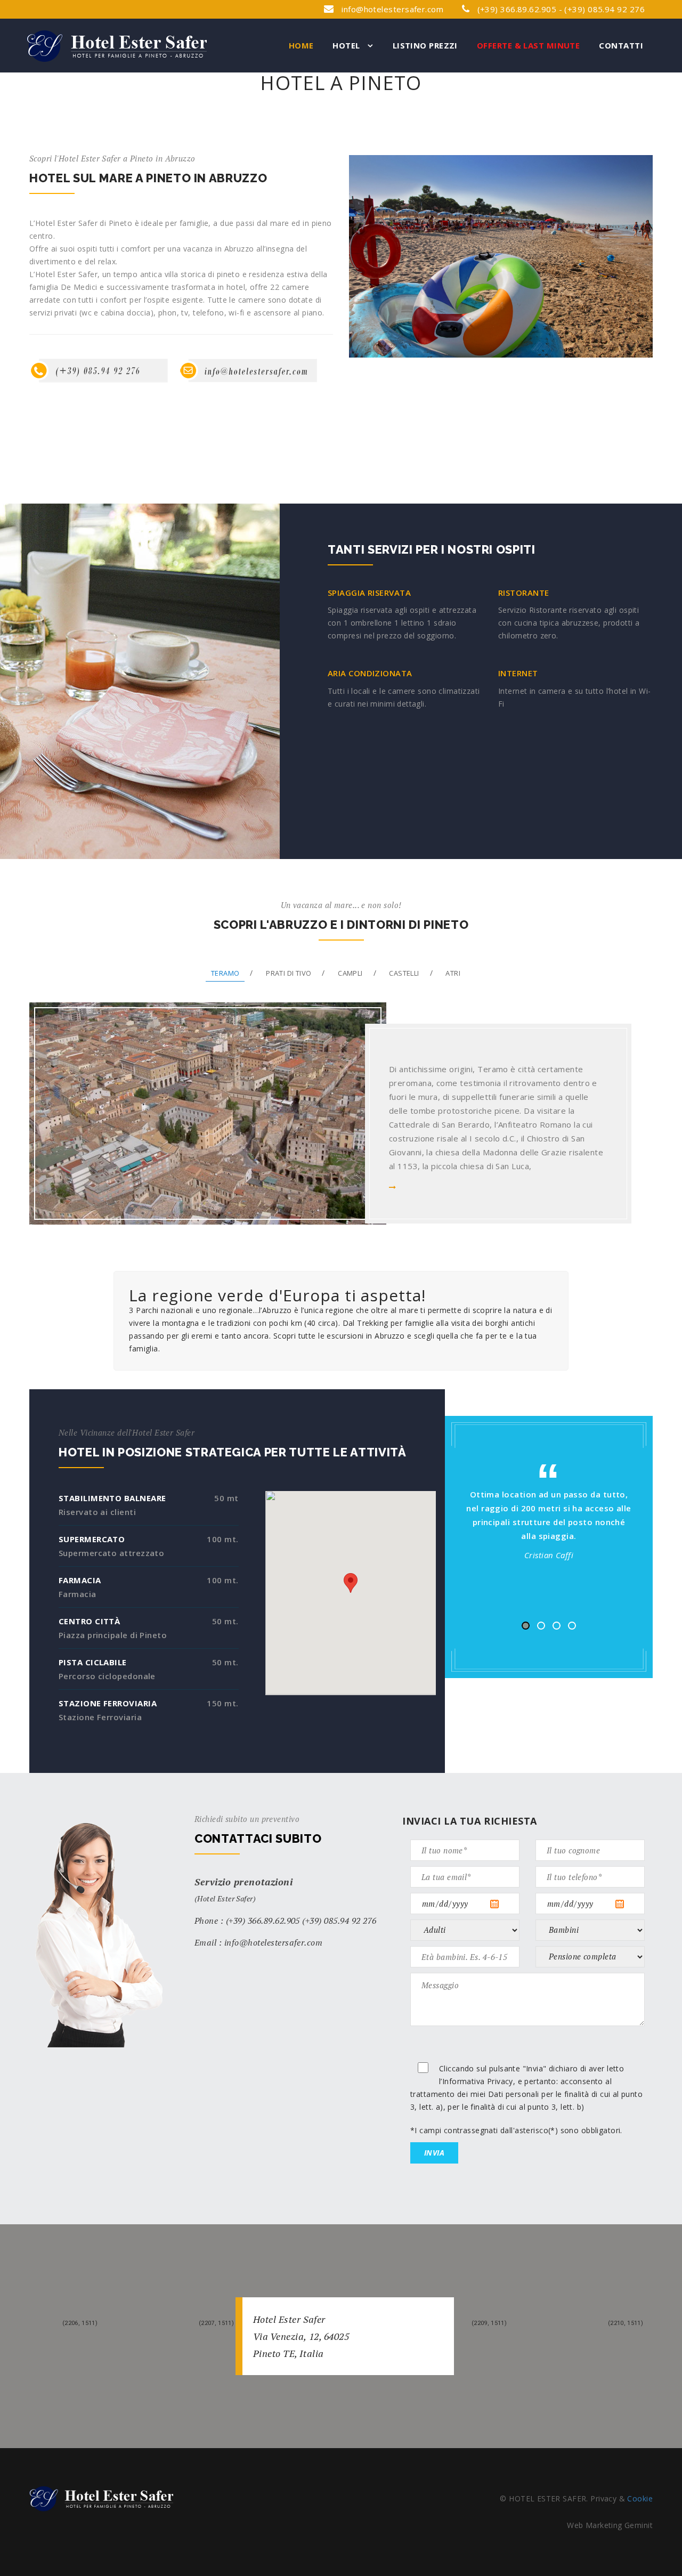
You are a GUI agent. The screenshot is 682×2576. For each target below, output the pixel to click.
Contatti (621, 45)
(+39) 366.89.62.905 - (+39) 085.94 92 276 (560, 9)
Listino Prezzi (425, 45)
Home (301, 45)
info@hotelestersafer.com (392, 9)
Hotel (347, 45)
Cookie (640, 2498)
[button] (351, 1583)
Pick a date (504, 1904)
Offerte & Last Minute (528, 45)
